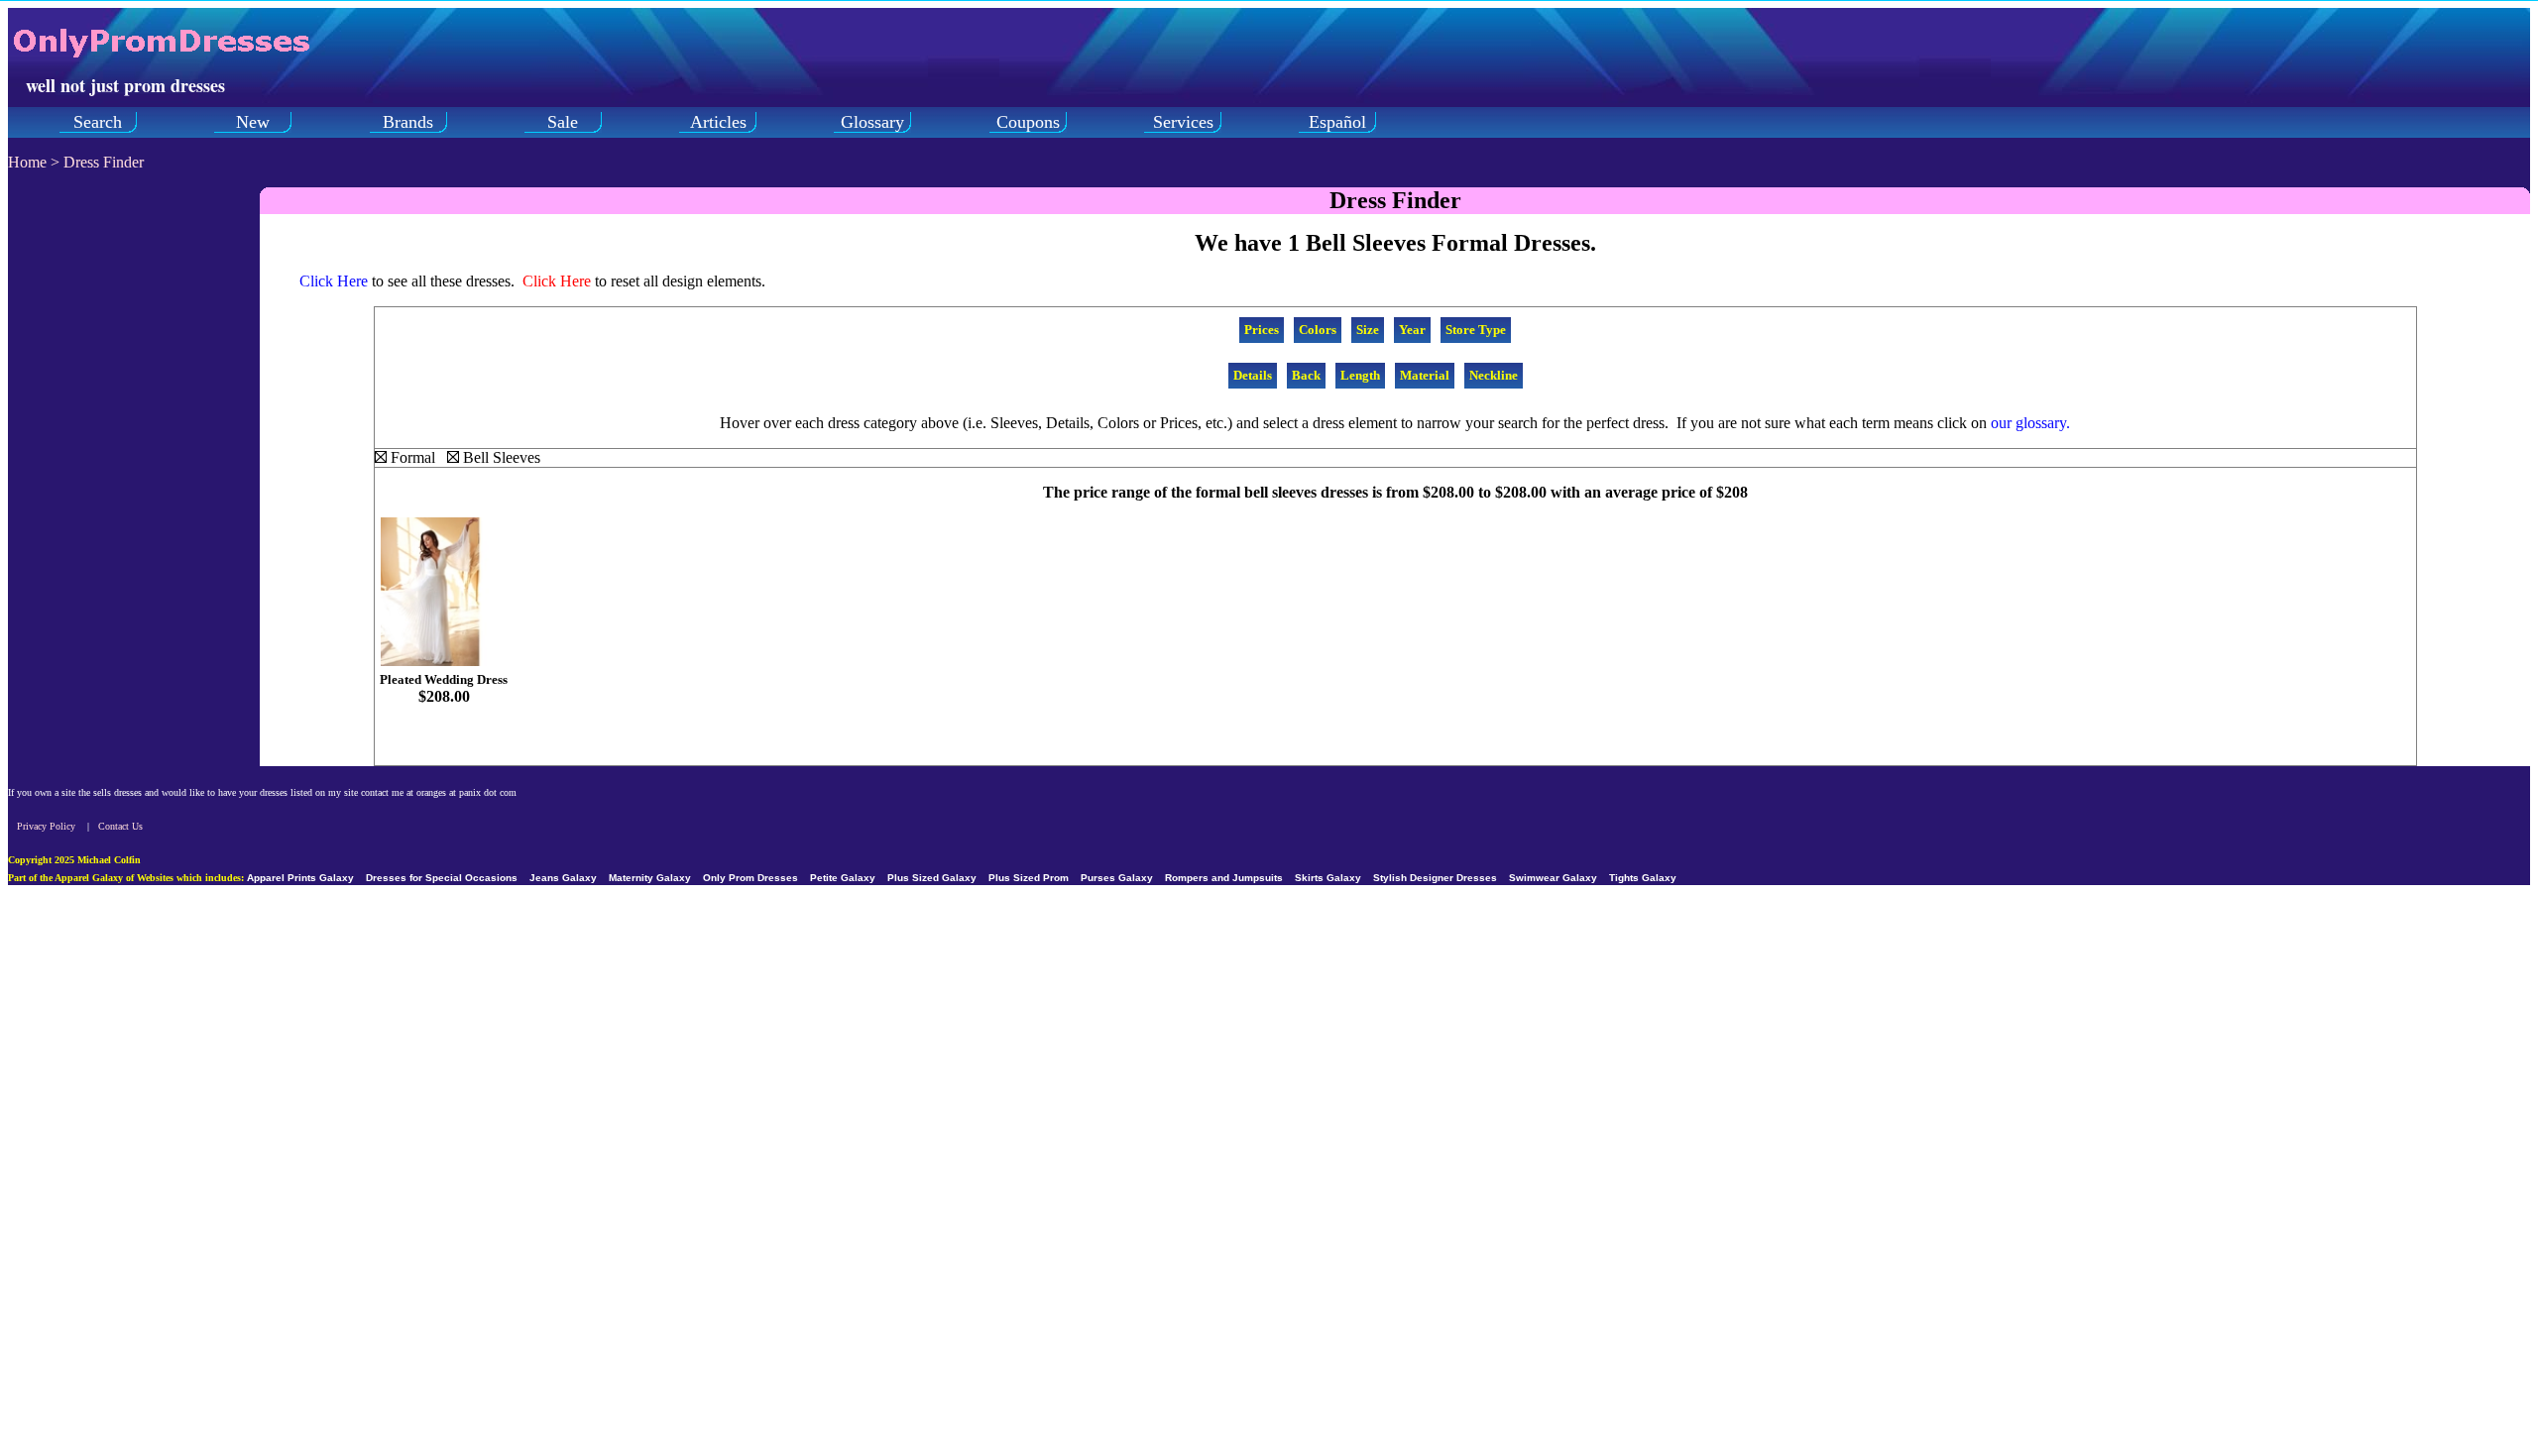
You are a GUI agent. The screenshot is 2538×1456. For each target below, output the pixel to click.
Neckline (1494, 375)
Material (1425, 375)
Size (1368, 330)
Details (1253, 375)
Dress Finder (104, 162)
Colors (1318, 330)
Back (1306, 375)
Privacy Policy (46, 826)
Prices (1262, 330)
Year (1412, 330)
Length (1360, 375)
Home (27, 162)
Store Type (1476, 330)
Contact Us (120, 826)
